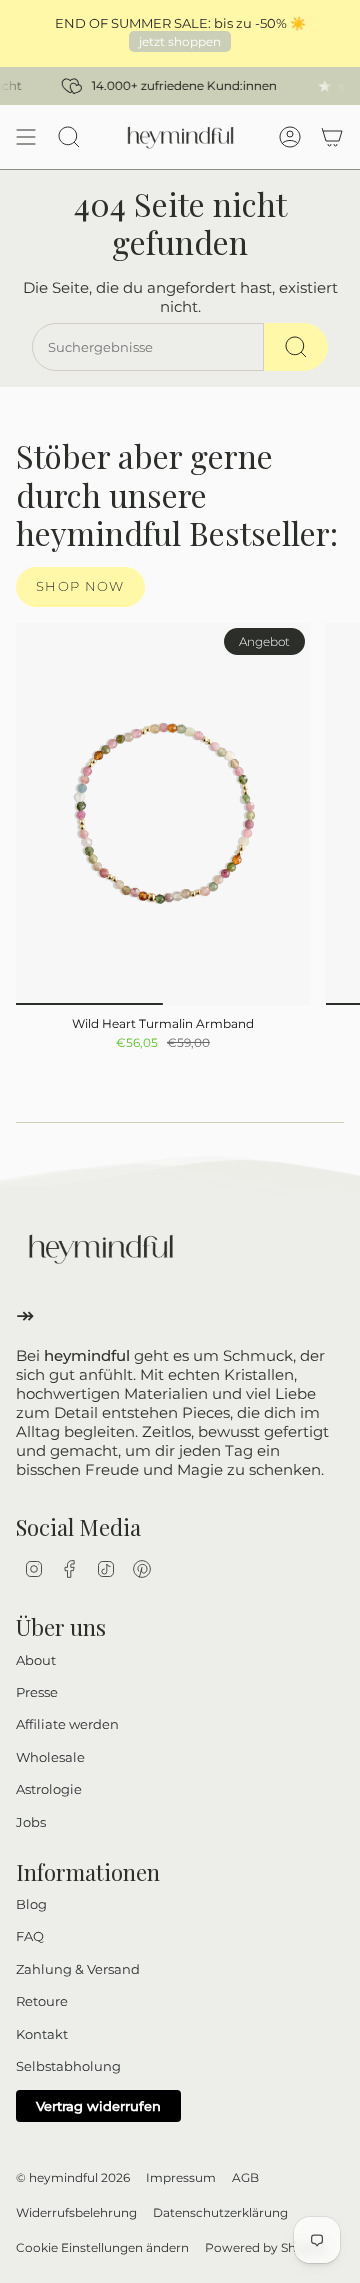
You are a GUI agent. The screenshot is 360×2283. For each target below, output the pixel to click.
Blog (31, 1904)
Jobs (31, 1822)
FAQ (30, 1936)
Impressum (181, 2177)
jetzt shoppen (180, 41)
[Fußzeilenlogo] (101, 1248)
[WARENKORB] (332, 137)
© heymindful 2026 (73, 2177)
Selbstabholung (68, 2066)
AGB (245, 2177)
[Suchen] (296, 347)
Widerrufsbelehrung (76, 2212)
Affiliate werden (67, 1724)
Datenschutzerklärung (220, 2212)
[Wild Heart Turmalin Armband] (163, 814)
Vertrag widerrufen (98, 2106)
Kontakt (42, 2034)
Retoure (42, 2001)
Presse (37, 1692)
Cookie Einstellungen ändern (102, 2247)
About (36, 1660)
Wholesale (50, 1757)
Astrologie (49, 1789)
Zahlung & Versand (78, 1969)
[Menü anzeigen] (26, 137)
